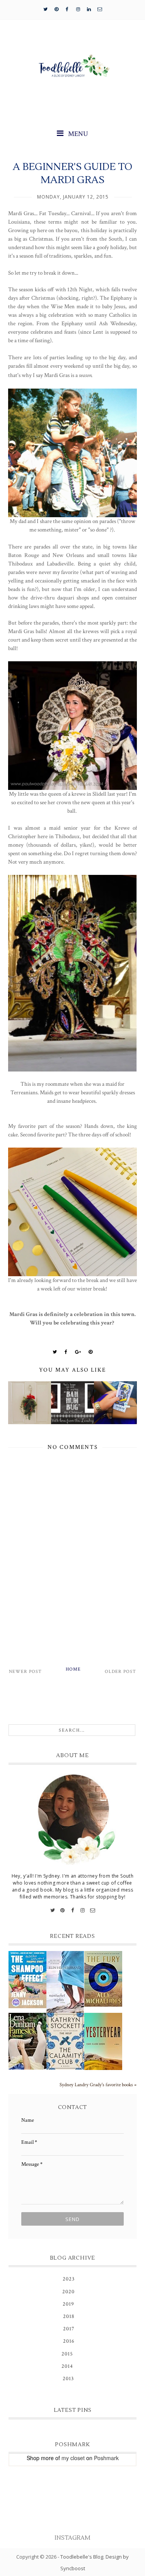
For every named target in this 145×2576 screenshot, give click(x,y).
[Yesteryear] (103, 2041)
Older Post (120, 1672)
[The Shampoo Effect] (27, 1980)
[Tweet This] (55, 1352)
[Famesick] (27, 2041)
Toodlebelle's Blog (82, 2557)
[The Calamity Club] (65, 2041)
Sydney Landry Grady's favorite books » (98, 2085)
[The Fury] (103, 1979)
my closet (73, 2458)
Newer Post (25, 1672)
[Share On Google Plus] (78, 1352)
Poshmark (106, 2458)
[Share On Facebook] (66, 1352)
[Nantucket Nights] (65, 1982)
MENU (77, 134)
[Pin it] (91, 1352)
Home (73, 1669)
